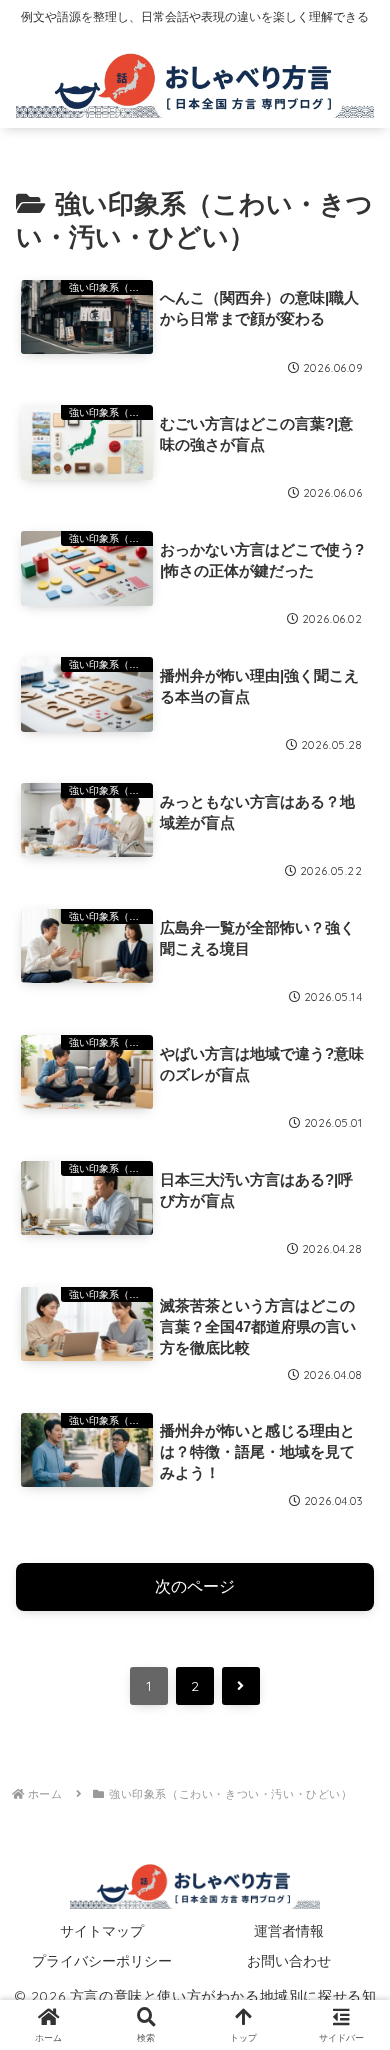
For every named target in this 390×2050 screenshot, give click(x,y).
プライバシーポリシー (102, 1961)
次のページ (195, 1586)
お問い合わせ (289, 1961)
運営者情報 (289, 1931)
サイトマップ (102, 1931)
